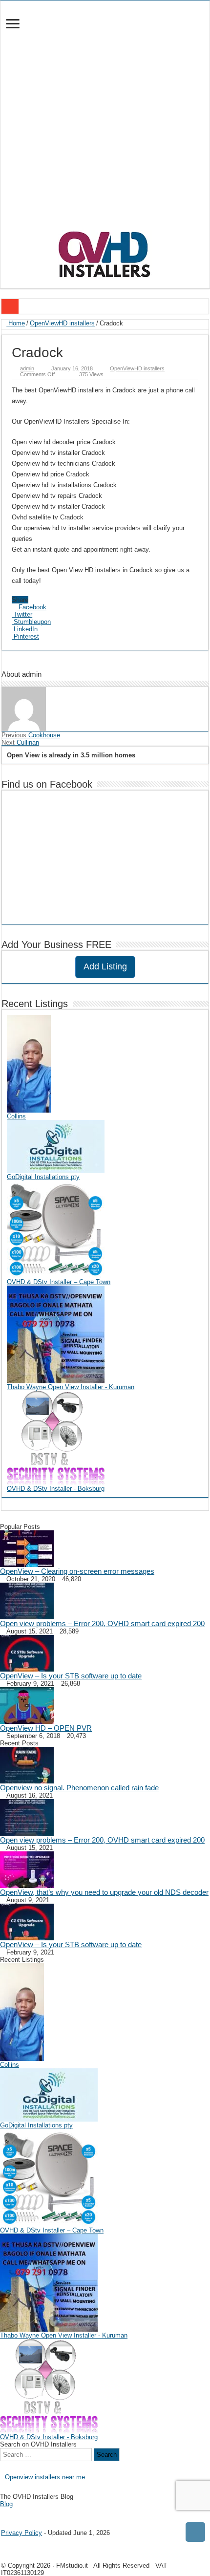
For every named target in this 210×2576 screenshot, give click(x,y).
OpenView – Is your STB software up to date (71, 1676)
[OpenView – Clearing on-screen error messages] (27, 1548)
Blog (6, 2504)
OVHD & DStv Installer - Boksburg (56, 1489)
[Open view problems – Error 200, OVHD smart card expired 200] (27, 1600)
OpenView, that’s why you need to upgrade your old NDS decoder (104, 1892)
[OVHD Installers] (105, 253)
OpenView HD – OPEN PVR (46, 1728)
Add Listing (105, 966)
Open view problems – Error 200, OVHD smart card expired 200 (102, 1623)
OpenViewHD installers (62, 323)
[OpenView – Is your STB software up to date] (27, 1653)
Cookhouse (31, 735)
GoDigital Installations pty (43, 1177)
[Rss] (3, 2512)
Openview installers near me (45, 2477)
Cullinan (20, 742)
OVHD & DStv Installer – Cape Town (59, 1282)
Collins (16, 1116)
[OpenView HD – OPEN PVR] (27, 1705)
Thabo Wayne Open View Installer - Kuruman (71, 1387)
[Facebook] (10, 2512)
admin (27, 368)
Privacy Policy (21, 2533)
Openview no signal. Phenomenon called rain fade (79, 1788)
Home (16, 323)
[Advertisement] (105, 120)
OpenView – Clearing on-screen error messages (77, 1571)
